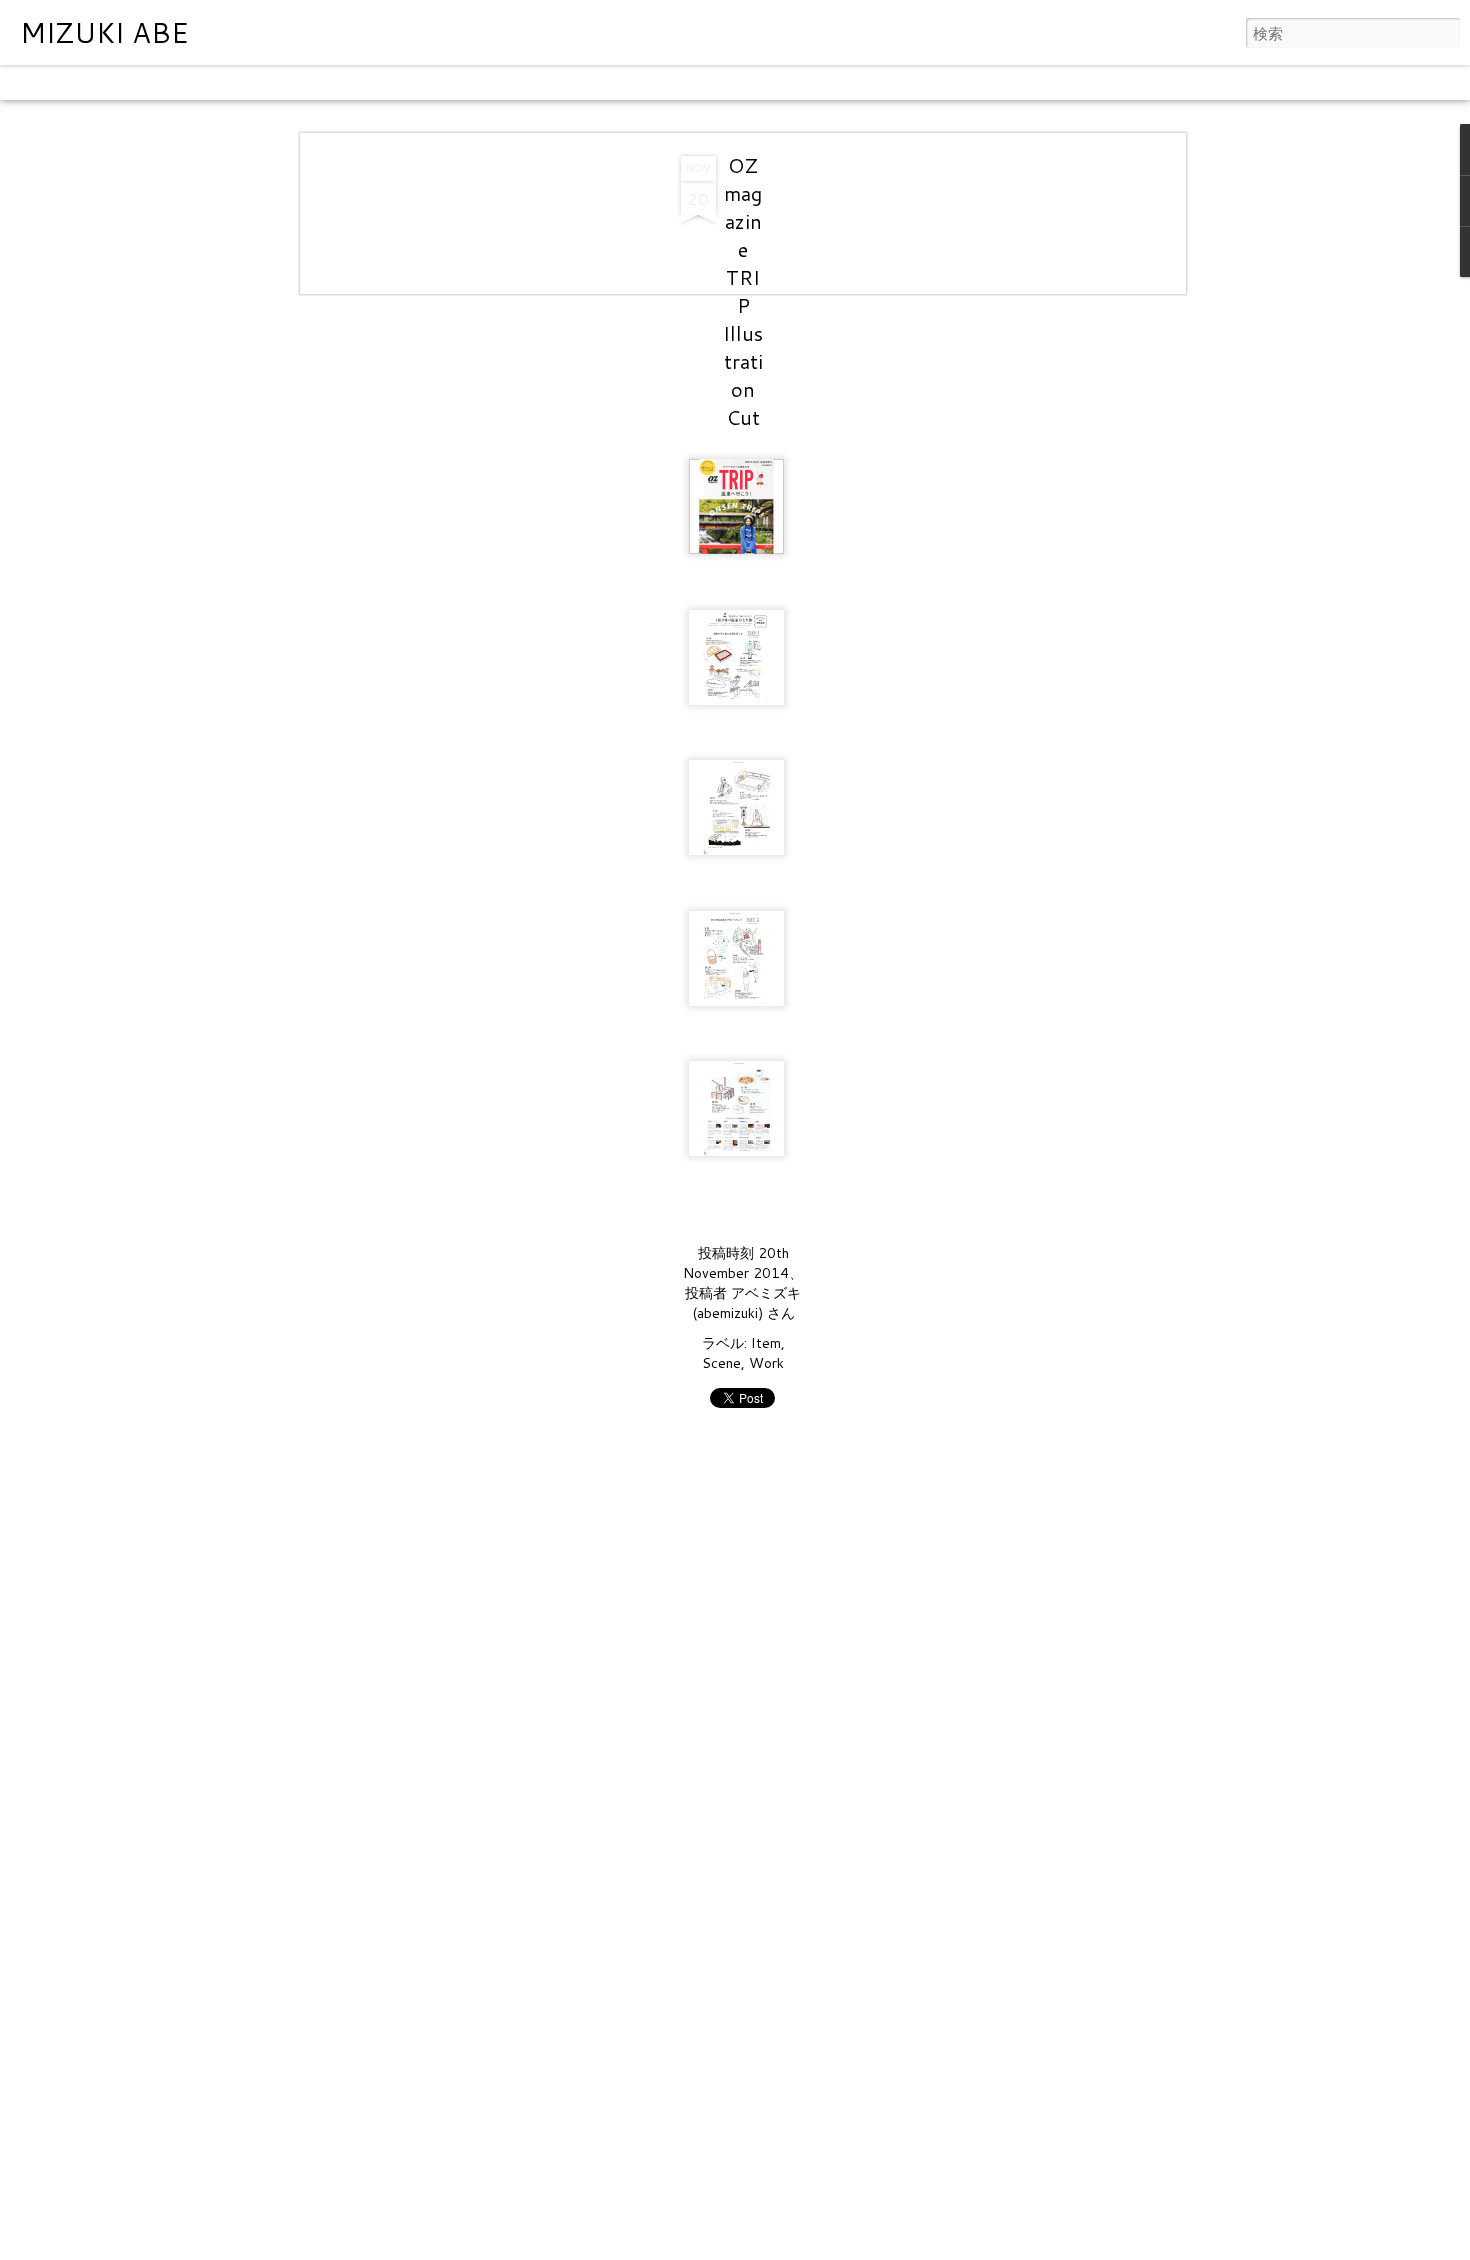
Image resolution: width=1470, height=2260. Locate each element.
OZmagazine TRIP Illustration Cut (743, 291)
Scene (721, 1363)
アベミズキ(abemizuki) (747, 1303)
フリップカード (144, 82)
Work (766, 1363)
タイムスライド (583, 82)
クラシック (45, 82)
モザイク (279, 82)
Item (766, 1343)
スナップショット (463, 82)
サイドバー (357, 82)
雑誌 (222, 82)
